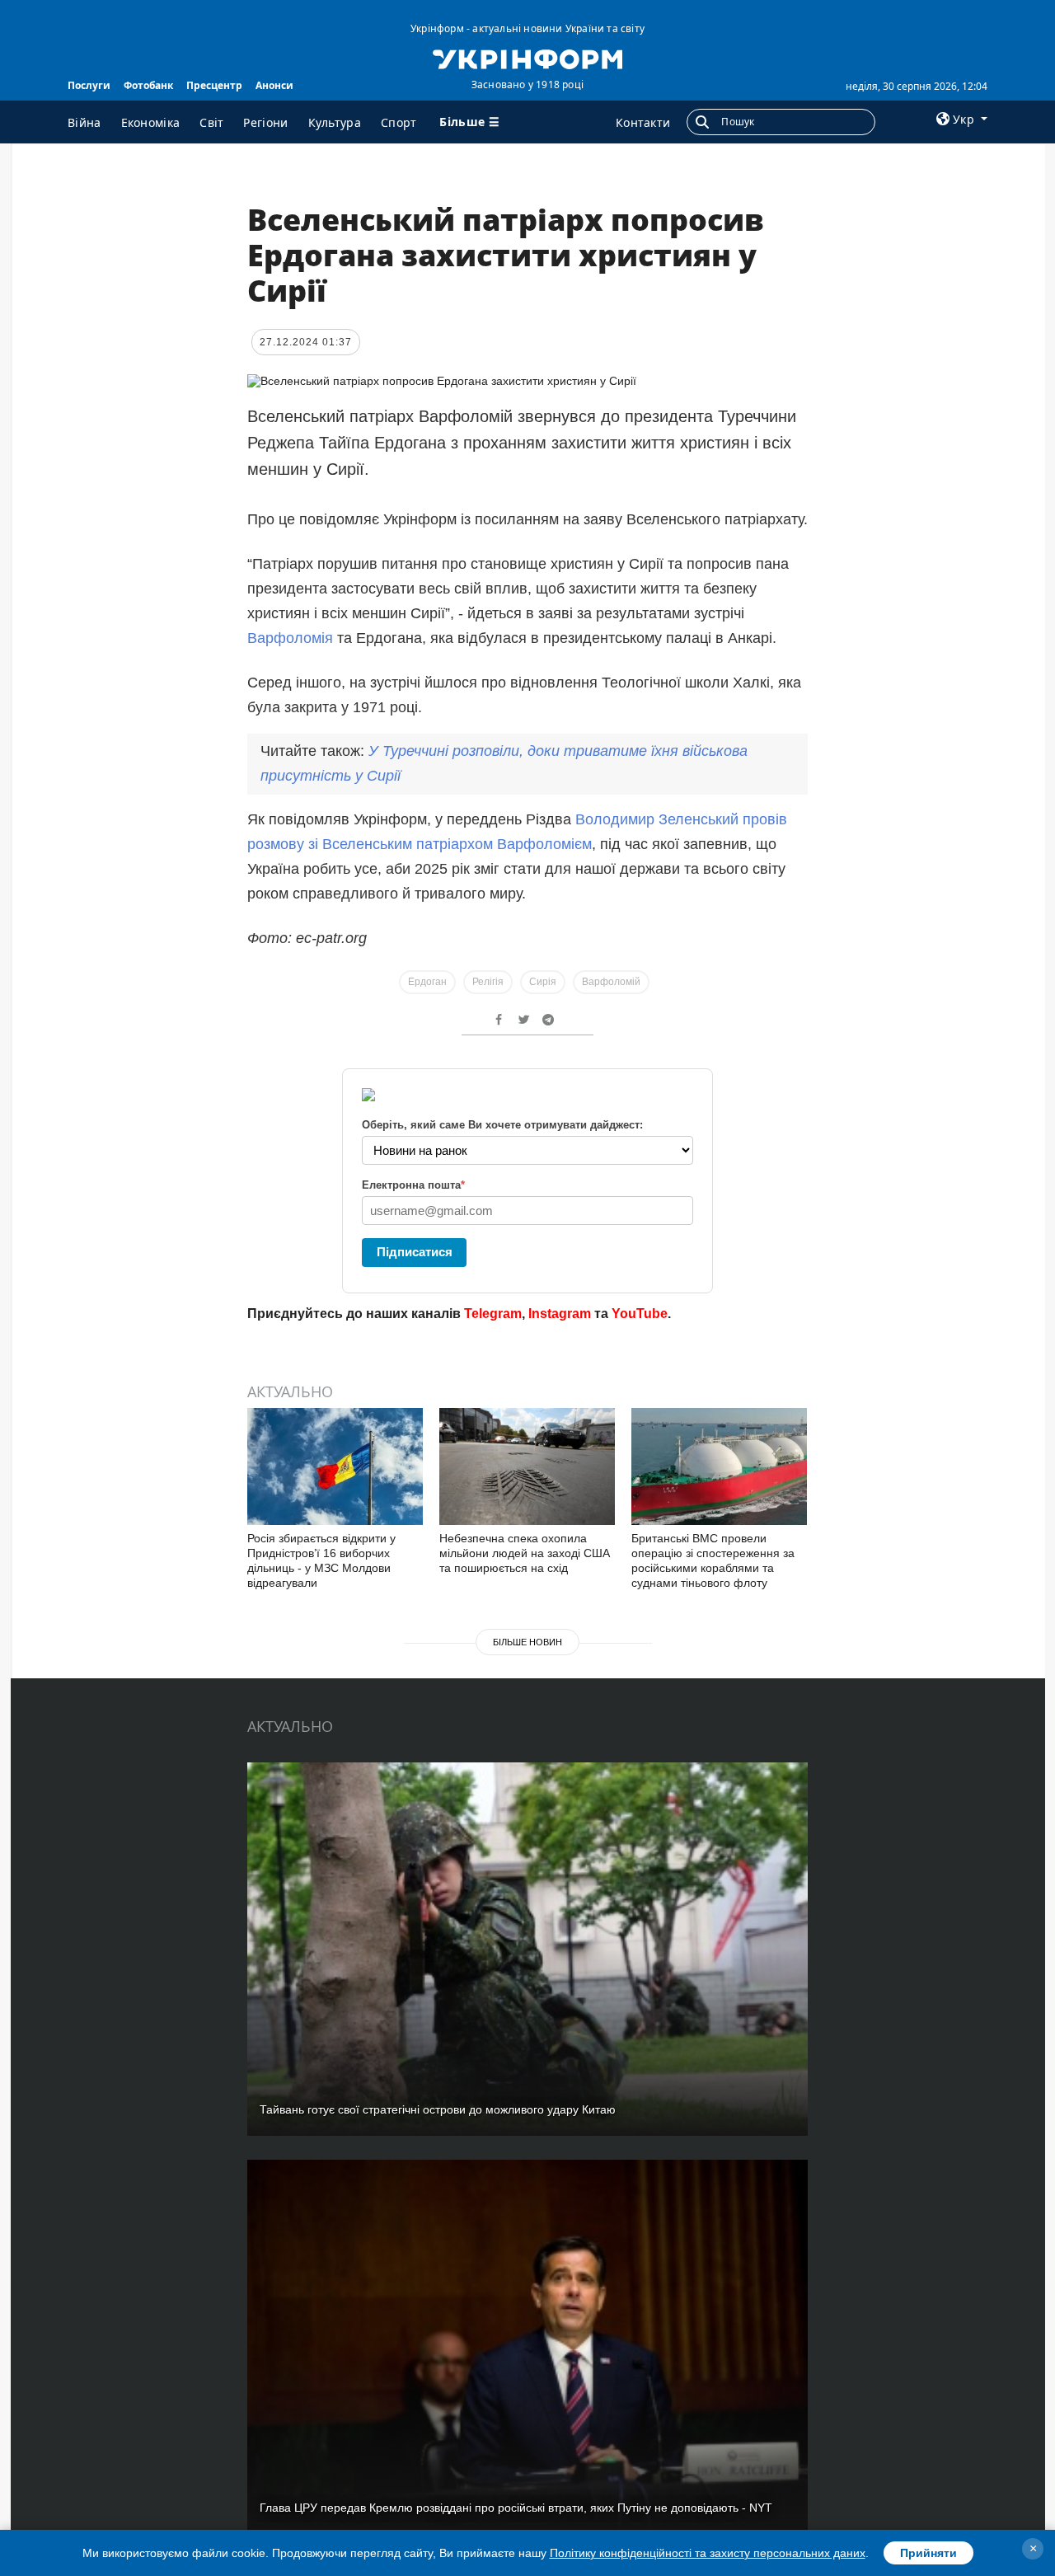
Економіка (151, 122)
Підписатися (415, 1252)
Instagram (560, 1314)
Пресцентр (214, 85)
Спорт (399, 122)
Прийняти (928, 2553)
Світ (211, 122)
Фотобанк (148, 85)
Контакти (643, 122)
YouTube (640, 1314)
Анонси (274, 85)
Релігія (488, 982)
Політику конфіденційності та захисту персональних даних (708, 2553)
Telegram (493, 1314)
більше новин (527, 1642)
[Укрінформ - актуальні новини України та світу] (527, 58)
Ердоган (427, 982)
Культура (335, 122)
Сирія (543, 982)
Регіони (265, 122)
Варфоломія (292, 638)
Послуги (89, 85)
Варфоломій (611, 982)
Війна (84, 122)
